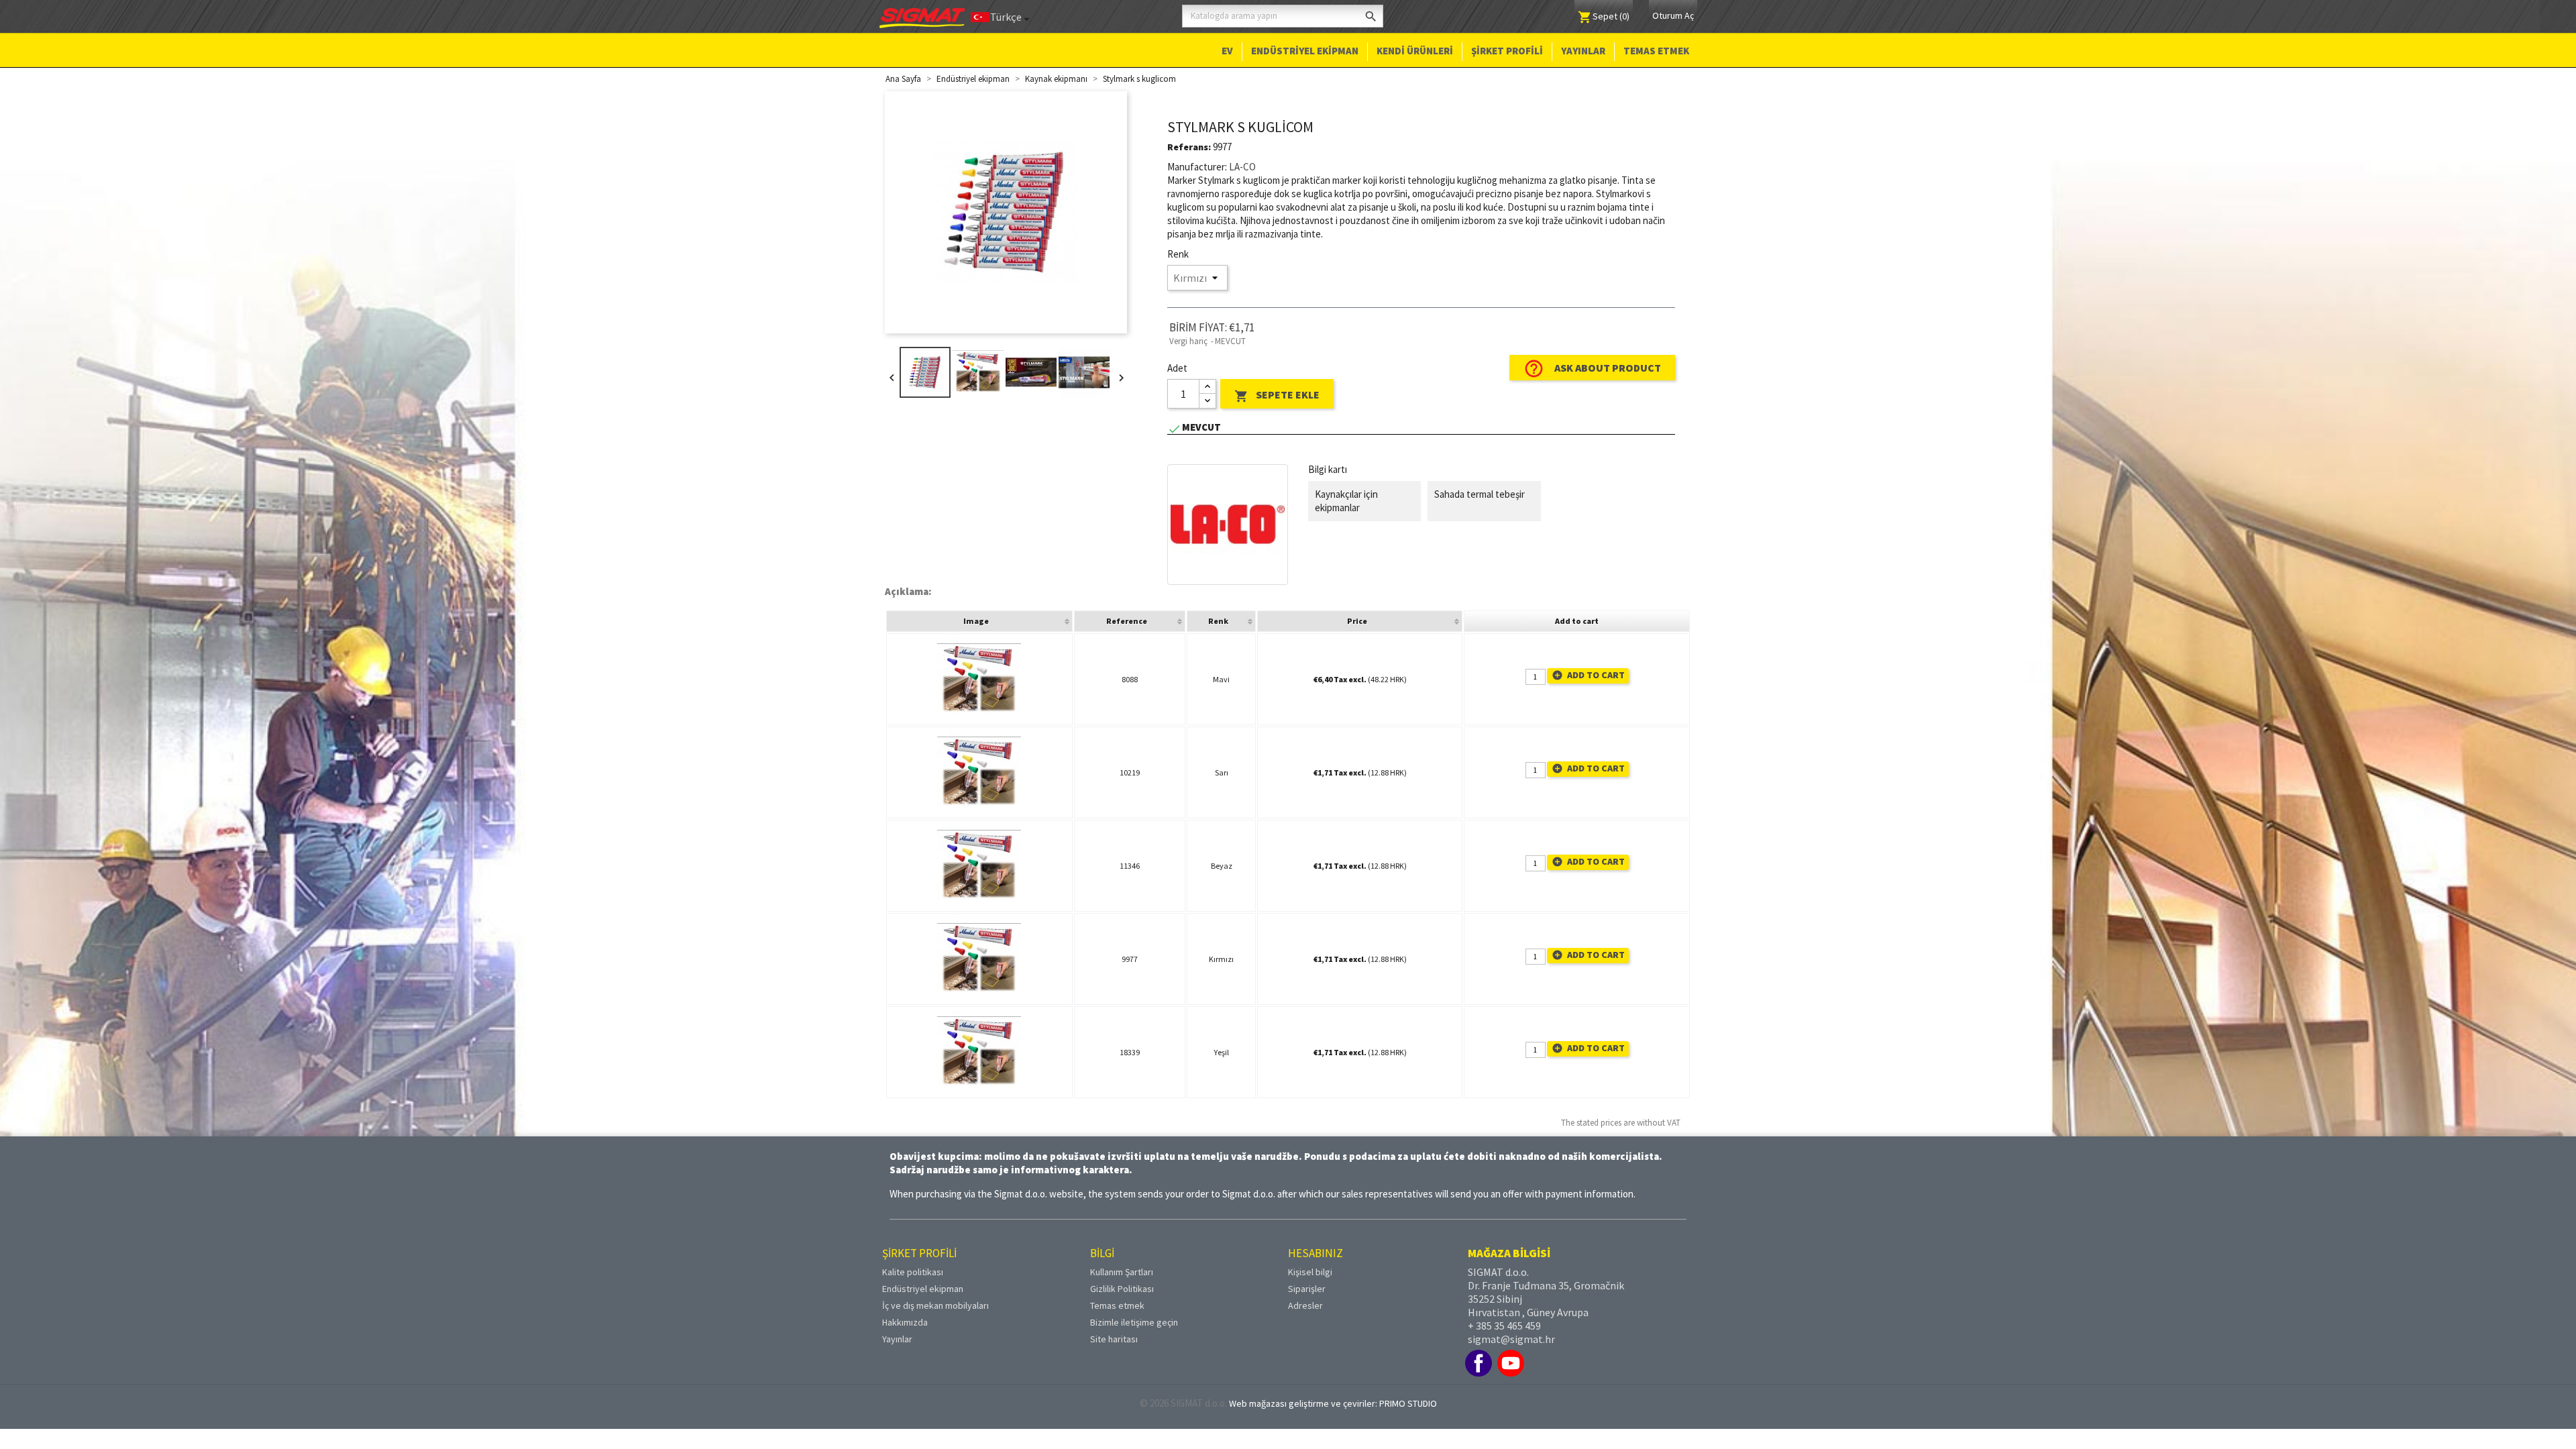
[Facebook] (1479, 1363)
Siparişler (1307, 1289)
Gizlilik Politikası (1122, 1289)
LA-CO (1242, 167)
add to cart (1588, 675)
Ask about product (1592, 369)
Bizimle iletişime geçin (1134, 1322)
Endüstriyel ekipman (1305, 51)
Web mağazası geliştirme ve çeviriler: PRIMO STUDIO (1333, 1403)
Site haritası (1114, 1339)
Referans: (1189, 147)
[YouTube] (1511, 1363)
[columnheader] (979, 621)
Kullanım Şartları (1122, 1272)
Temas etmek (1656, 51)
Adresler (1305, 1305)
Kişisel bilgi (1310, 1272)
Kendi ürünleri (1415, 51)
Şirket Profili (1507, 51)
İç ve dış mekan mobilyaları (935, 1305)
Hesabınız (1316, 1253)
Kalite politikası (913, 1272)
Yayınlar (1583, 51)
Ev (1227, 51)
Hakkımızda (905, 1322)
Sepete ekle (1277, 396)
